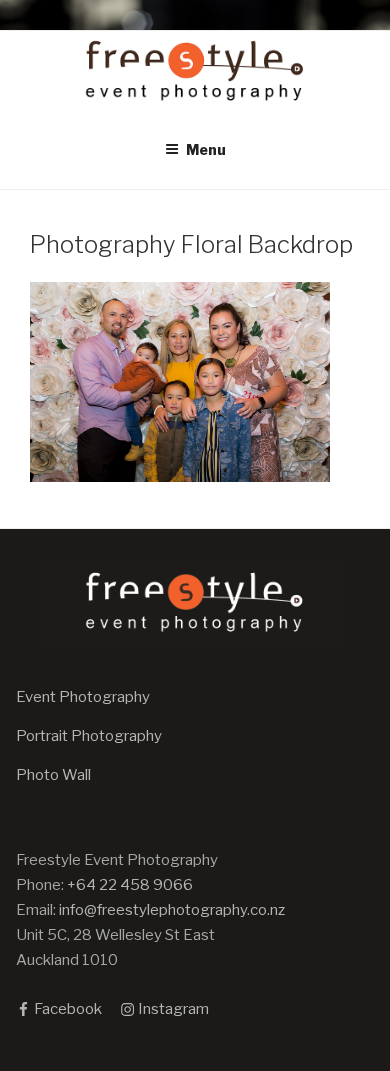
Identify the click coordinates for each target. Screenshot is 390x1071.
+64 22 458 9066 (130, 885)
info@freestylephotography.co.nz (172, 910)
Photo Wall (53, 775)
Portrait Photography (89, 736)
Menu (206, 149)
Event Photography (83, 697)
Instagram (172, 1009)
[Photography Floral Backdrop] (180, 477)
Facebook (66, 1009)
